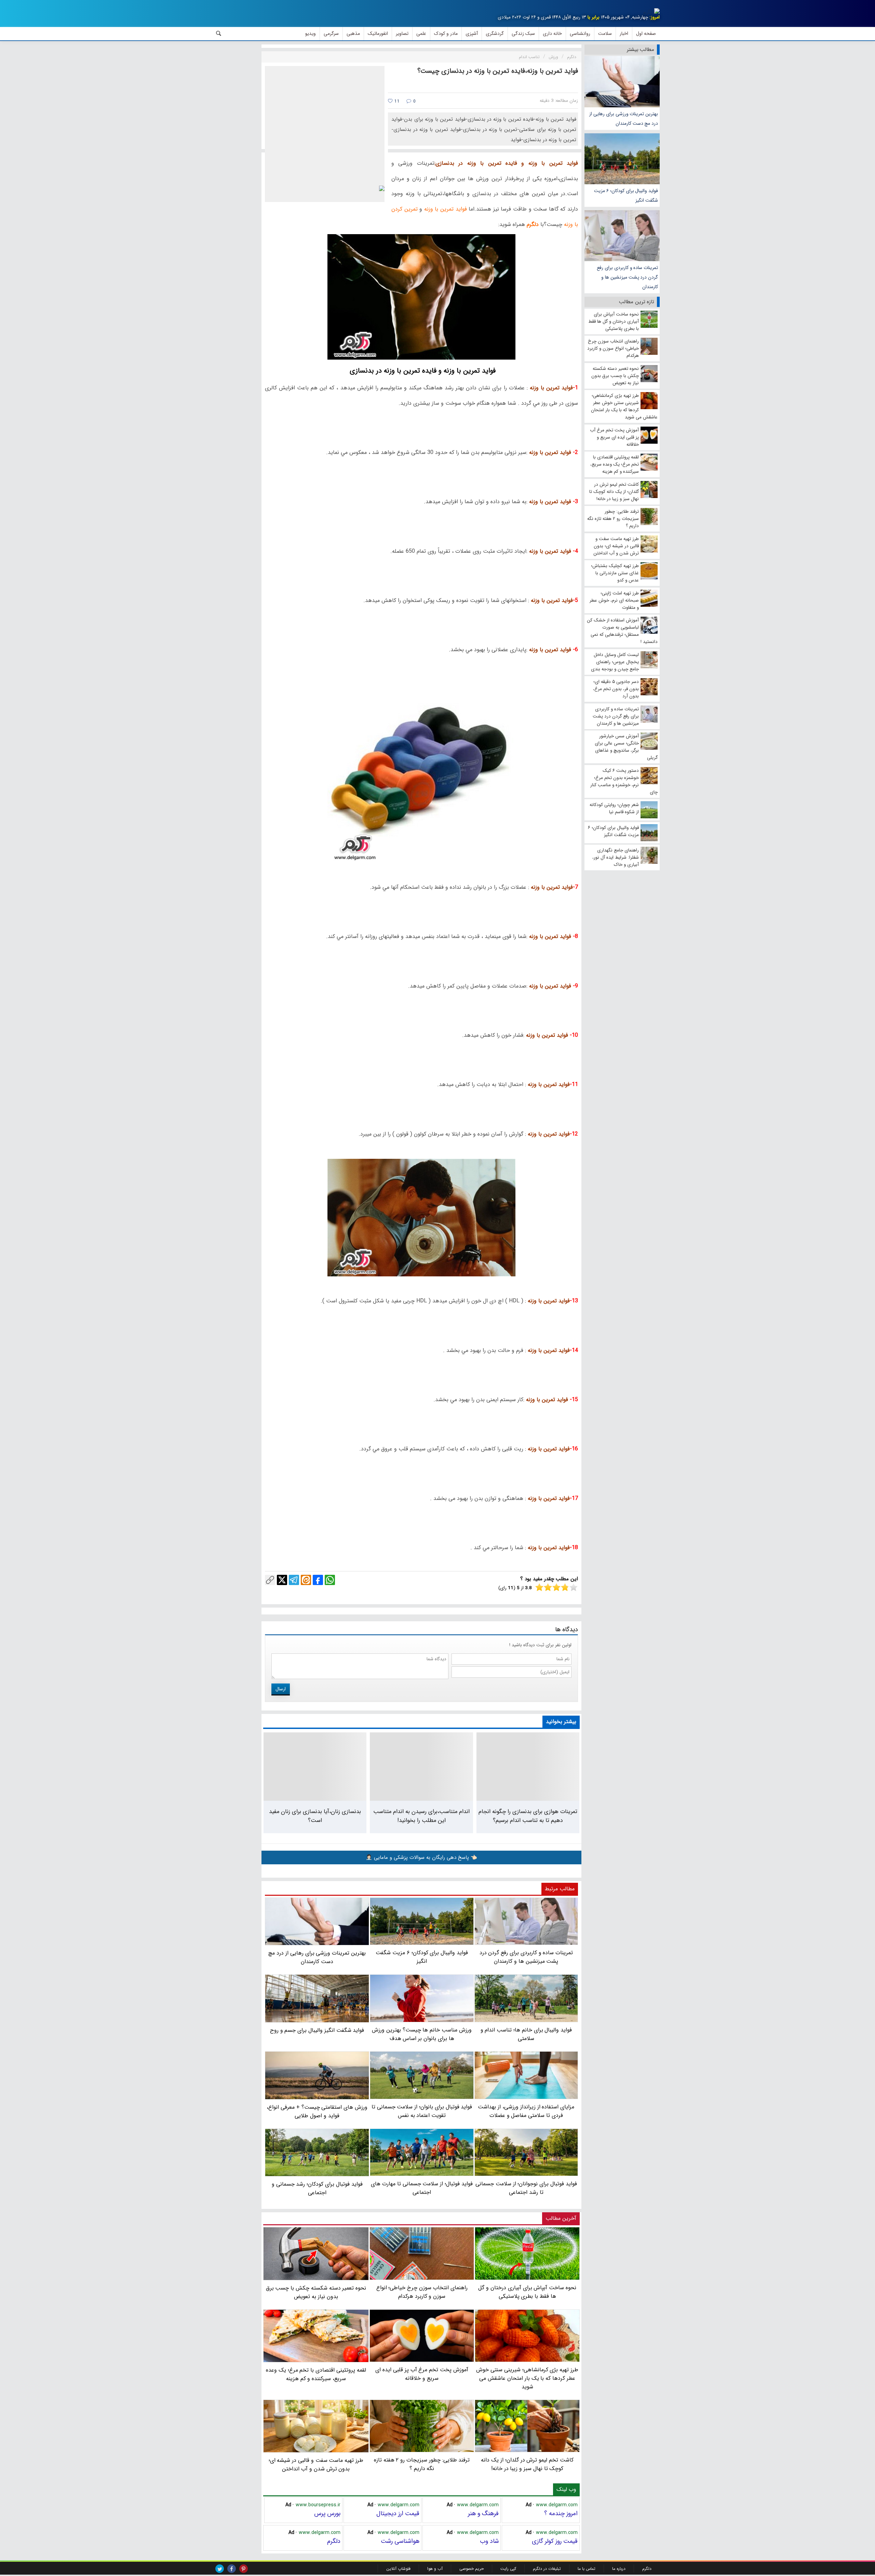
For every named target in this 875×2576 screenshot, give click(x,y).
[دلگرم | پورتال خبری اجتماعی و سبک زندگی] (651, 12)
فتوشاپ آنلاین (398, 2569)
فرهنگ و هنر (483, 2513)
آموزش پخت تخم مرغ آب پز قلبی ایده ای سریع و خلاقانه (422, 2374)
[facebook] (232, 2569)
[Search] (219, 33)
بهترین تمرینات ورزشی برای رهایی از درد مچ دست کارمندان (624, 119)
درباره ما (619, 2569)
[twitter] (220, 2569)
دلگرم (334, 2541)
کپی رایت (508, 2569)
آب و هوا (435, 2569)
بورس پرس (327, 2513)
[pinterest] (244, 2569)
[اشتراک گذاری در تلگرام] (294, 1580)
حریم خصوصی (472, 2569)
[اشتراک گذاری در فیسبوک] (318, 1580)
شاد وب (489, 2541)
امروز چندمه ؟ (561, 2513)
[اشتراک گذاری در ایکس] (282, 1580)
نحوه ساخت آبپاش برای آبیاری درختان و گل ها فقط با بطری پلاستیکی (527, 2292)
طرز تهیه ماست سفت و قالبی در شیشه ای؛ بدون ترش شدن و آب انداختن (316, 2465)
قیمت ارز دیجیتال (398, 2513)
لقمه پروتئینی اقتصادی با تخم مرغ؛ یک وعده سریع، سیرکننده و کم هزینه (316, 2374)
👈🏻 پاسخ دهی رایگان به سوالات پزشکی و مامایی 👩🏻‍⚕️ (421, 1857)
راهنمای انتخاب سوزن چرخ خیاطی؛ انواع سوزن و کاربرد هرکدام (422, 2292)
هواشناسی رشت (400, 2541)
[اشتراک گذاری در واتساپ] (330, 1580)
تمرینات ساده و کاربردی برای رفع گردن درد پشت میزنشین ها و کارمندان (627, 277)
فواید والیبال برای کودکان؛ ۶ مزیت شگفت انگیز (626, 196)
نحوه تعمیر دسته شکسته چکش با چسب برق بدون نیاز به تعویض (316, 2292)
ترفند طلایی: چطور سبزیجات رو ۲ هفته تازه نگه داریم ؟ (422, 2464)
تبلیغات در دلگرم (547, 2569)
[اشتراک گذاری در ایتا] (306, 1580)
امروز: (655, 17)
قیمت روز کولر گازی (555, 2541)
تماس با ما (587, 2569)
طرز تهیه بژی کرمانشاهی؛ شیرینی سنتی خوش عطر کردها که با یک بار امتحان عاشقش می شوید (527, 2378)
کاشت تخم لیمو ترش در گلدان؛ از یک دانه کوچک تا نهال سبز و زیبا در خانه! (527, 2464)
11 (396, 101)
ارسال (281, 1689)
